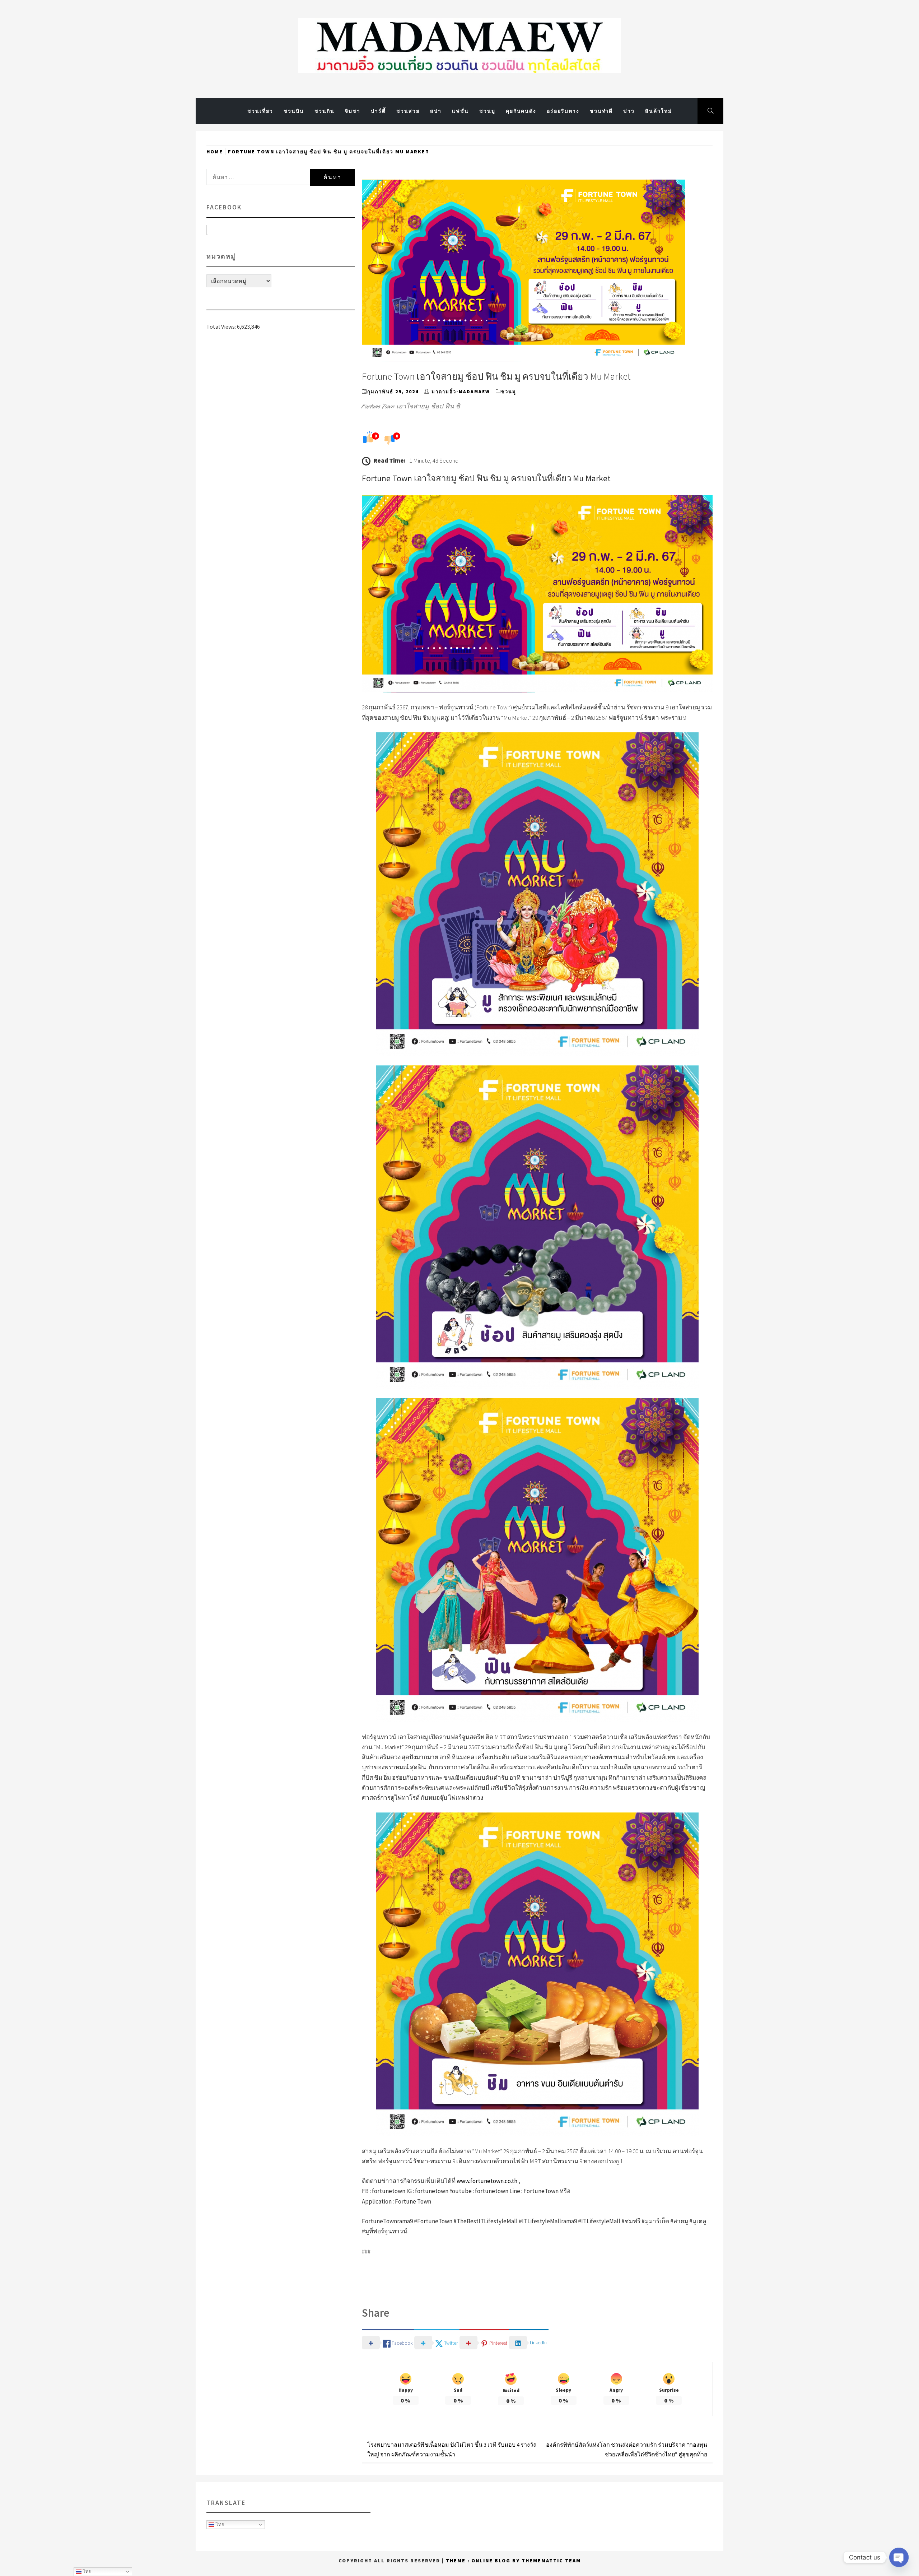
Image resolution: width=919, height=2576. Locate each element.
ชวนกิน (325, 111)
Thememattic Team (551, 2561)
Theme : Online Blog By (484, 2561)
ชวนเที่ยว (260, 111)
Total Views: (222, 326)
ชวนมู (487, 111)
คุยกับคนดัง (521, 111)
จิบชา (353, 111)
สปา (436, 111)
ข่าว (629, 111)
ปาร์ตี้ (378, 111)
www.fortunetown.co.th (487, 2181)
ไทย (219, 2524)
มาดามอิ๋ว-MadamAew (461, 392)
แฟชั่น (460, 111)
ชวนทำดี (601, 111)
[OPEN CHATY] (899, 2557)
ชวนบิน (294, 111)
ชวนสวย (408, 111)
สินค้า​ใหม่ (659, 111)
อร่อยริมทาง (563, 111)
